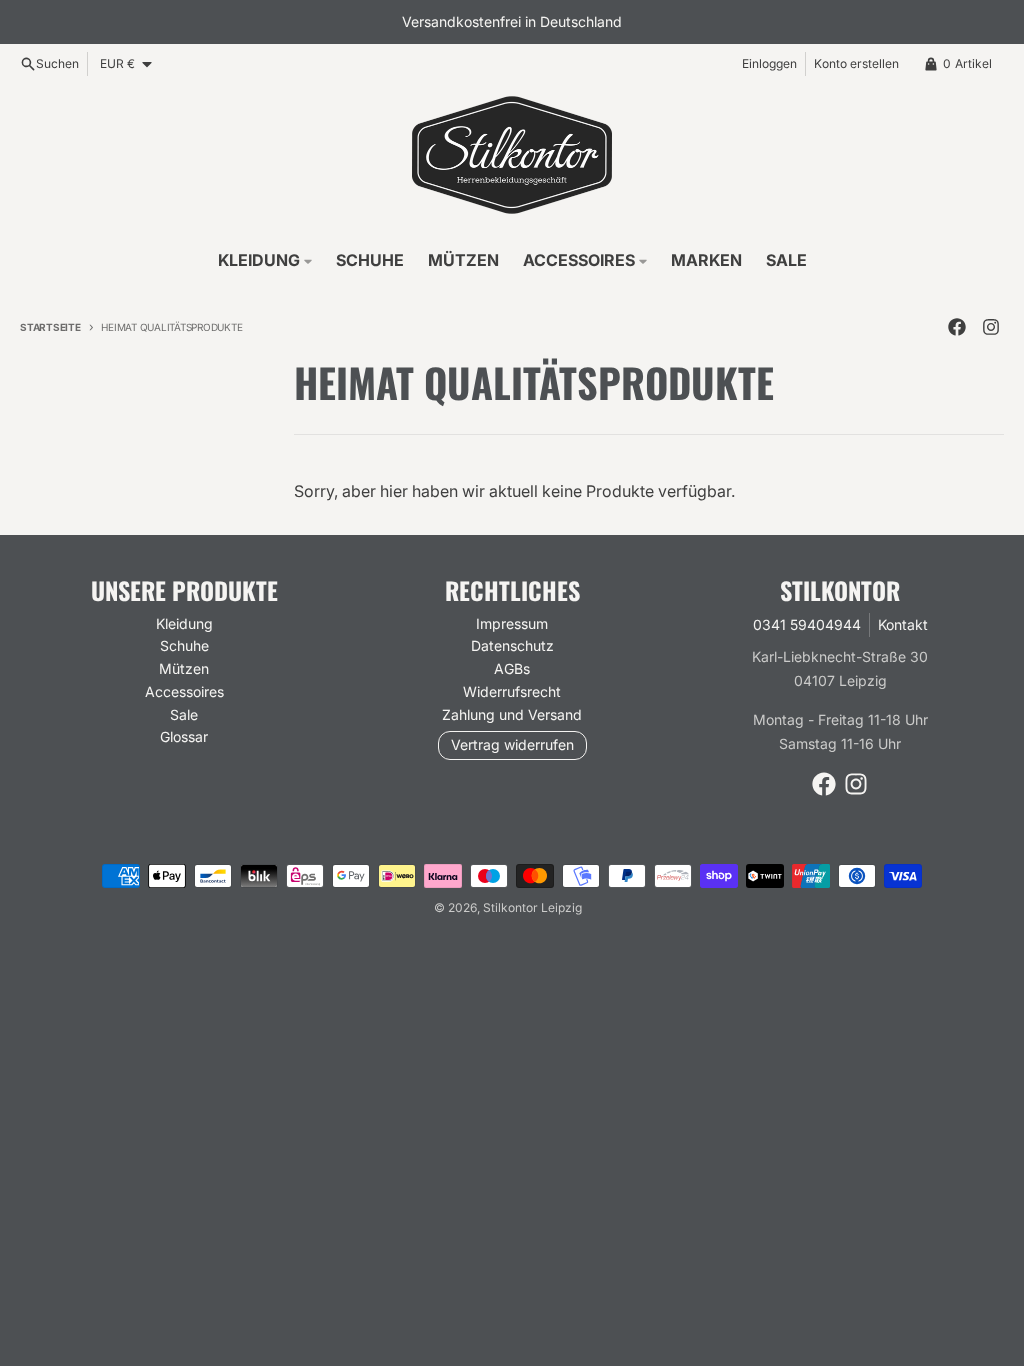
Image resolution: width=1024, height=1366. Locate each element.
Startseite (50, 327)
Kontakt (903, 624)
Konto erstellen (856, 63)
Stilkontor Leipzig (532, 907)
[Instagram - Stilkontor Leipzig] (991, 327)
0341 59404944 (807, 624)
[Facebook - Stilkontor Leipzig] (957, 327)
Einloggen (769, 63)
